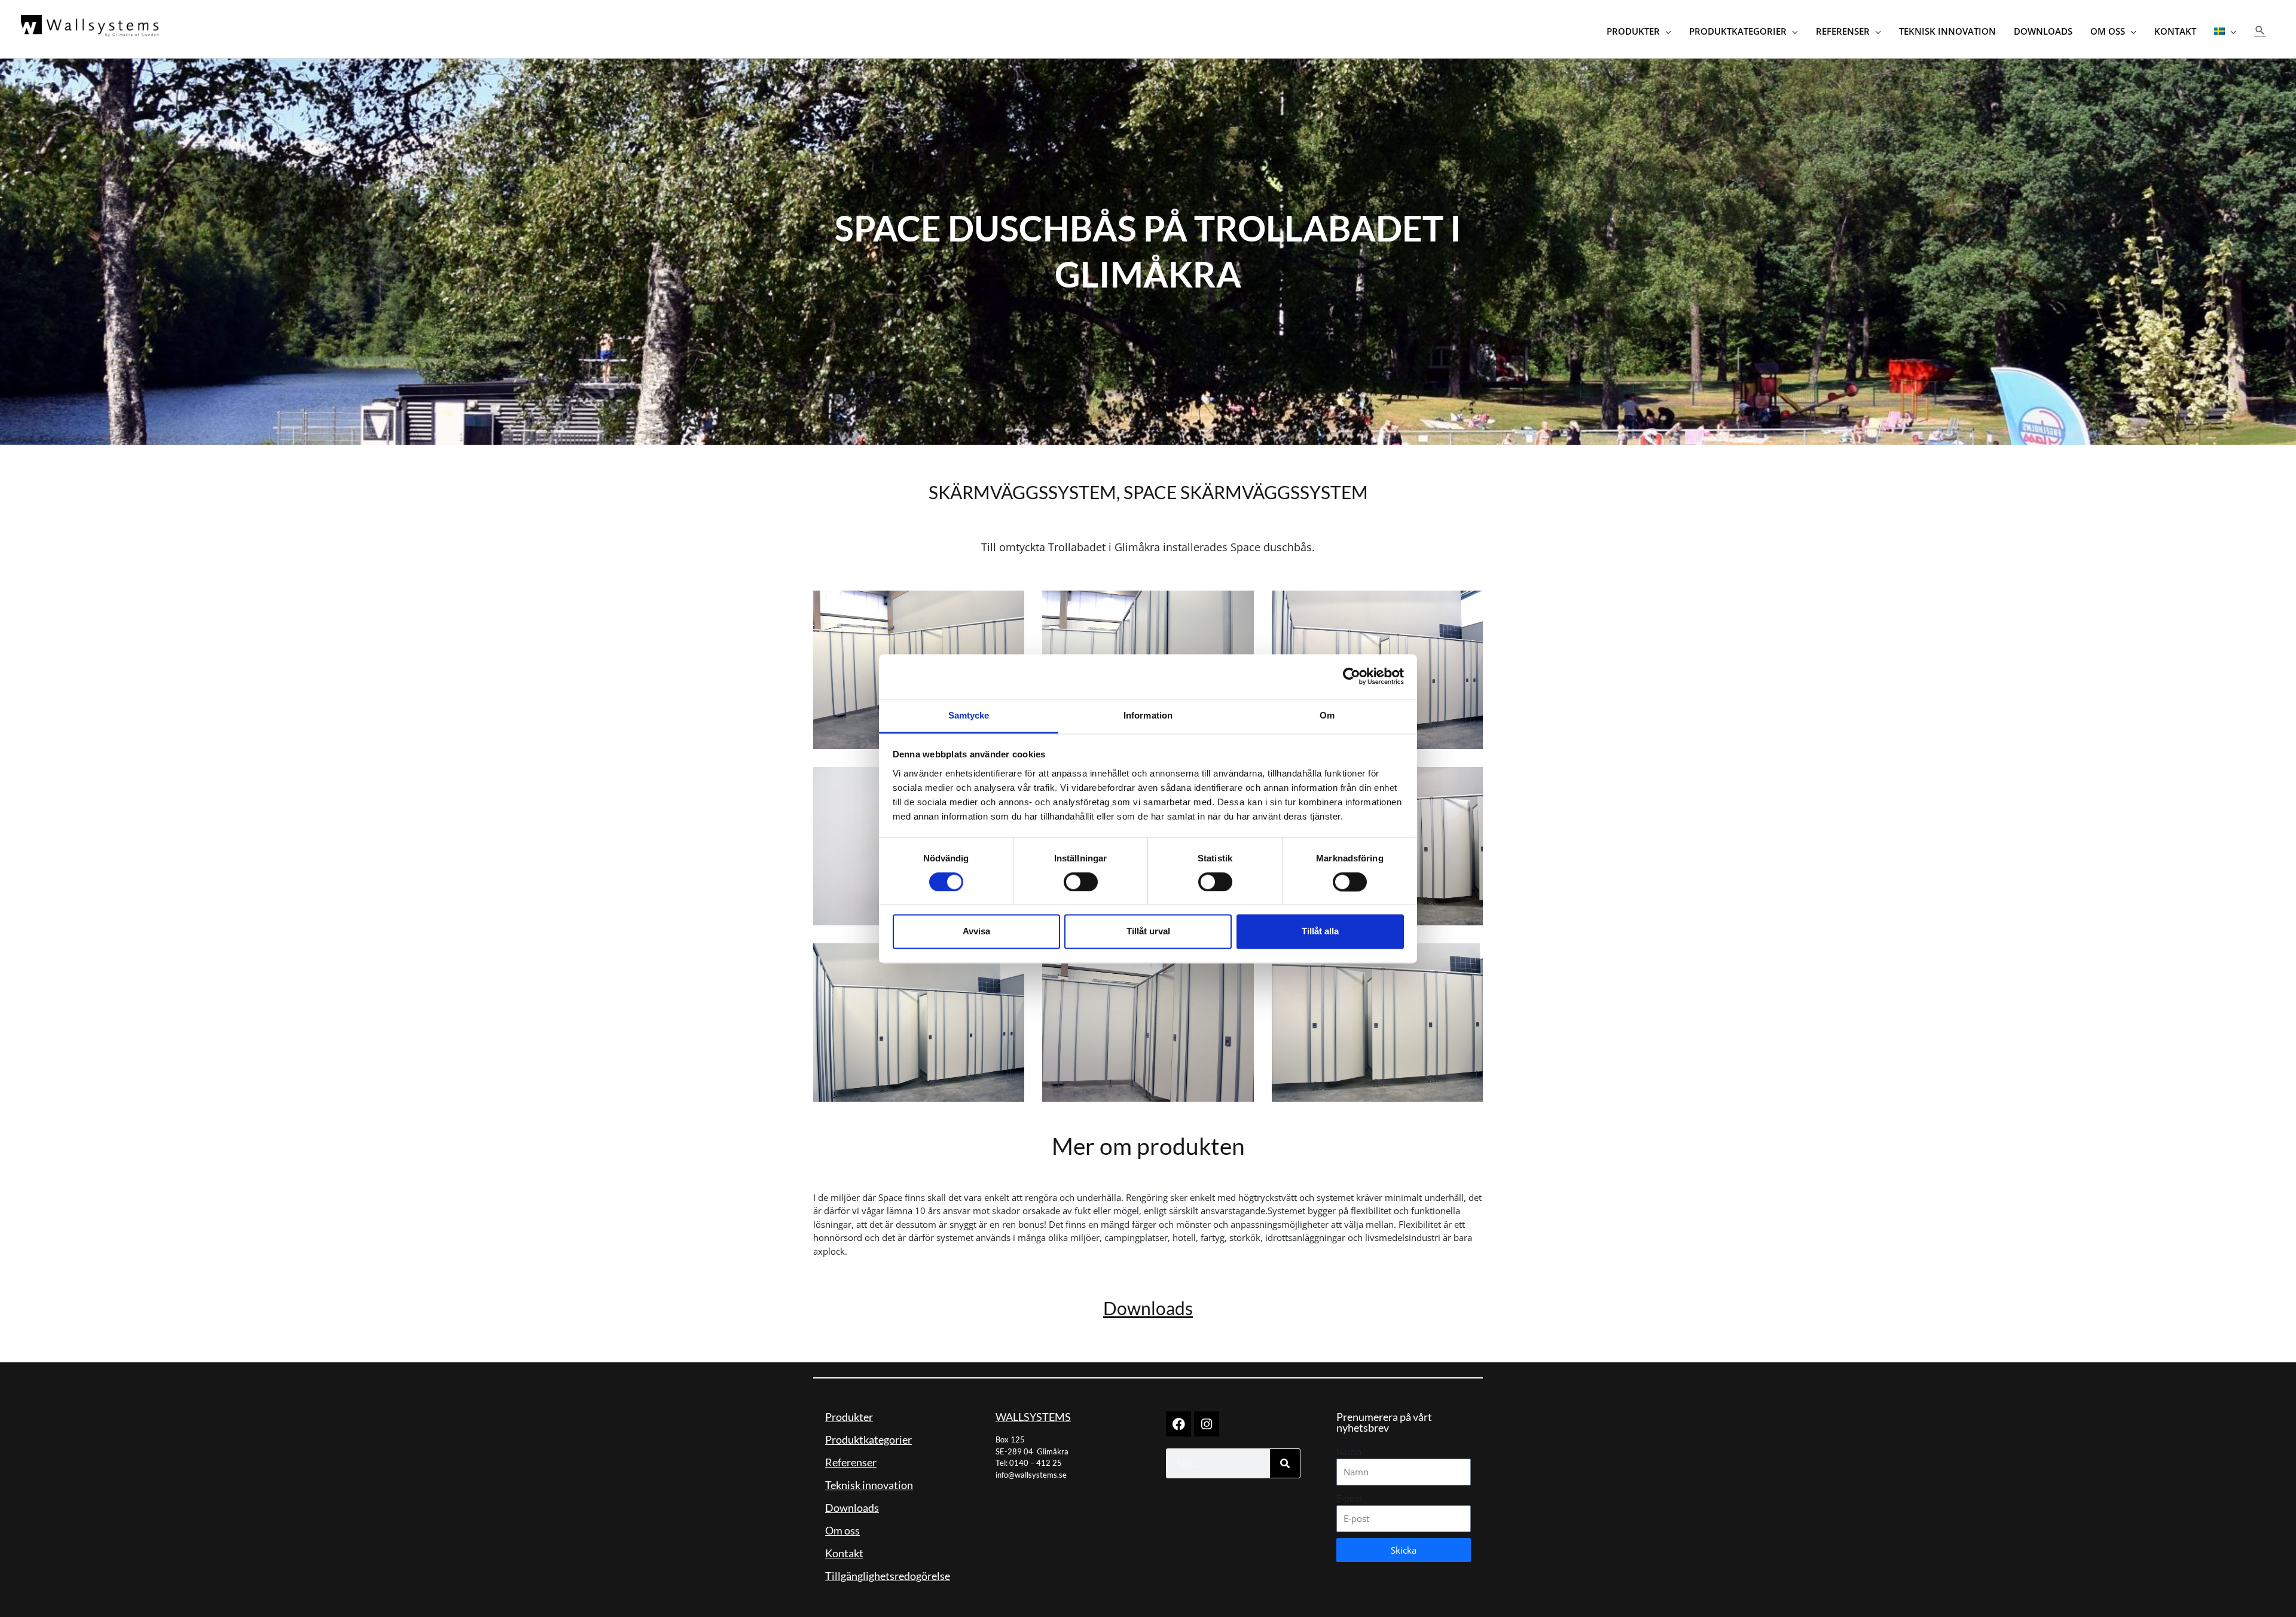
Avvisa (976, 932)
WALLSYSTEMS (1033, 1417)
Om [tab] (1327, 715)
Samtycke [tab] (969, 715)
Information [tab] (1148, 715)
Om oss (842, 1530)
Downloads (1148, 1308)
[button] (2260, 30)
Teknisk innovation (869, 1485)
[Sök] (1285, 1463)
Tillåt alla (1320, 932)
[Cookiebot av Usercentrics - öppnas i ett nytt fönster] (1352, 676)
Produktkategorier (868, 1439)
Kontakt (844, 1553)
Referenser (851, 1462)
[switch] (1081, 882)
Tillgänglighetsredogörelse (888, 1576)
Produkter (849, 1417)
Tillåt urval (1148, 932)
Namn (1349, 1451)
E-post (1349, 1498)
